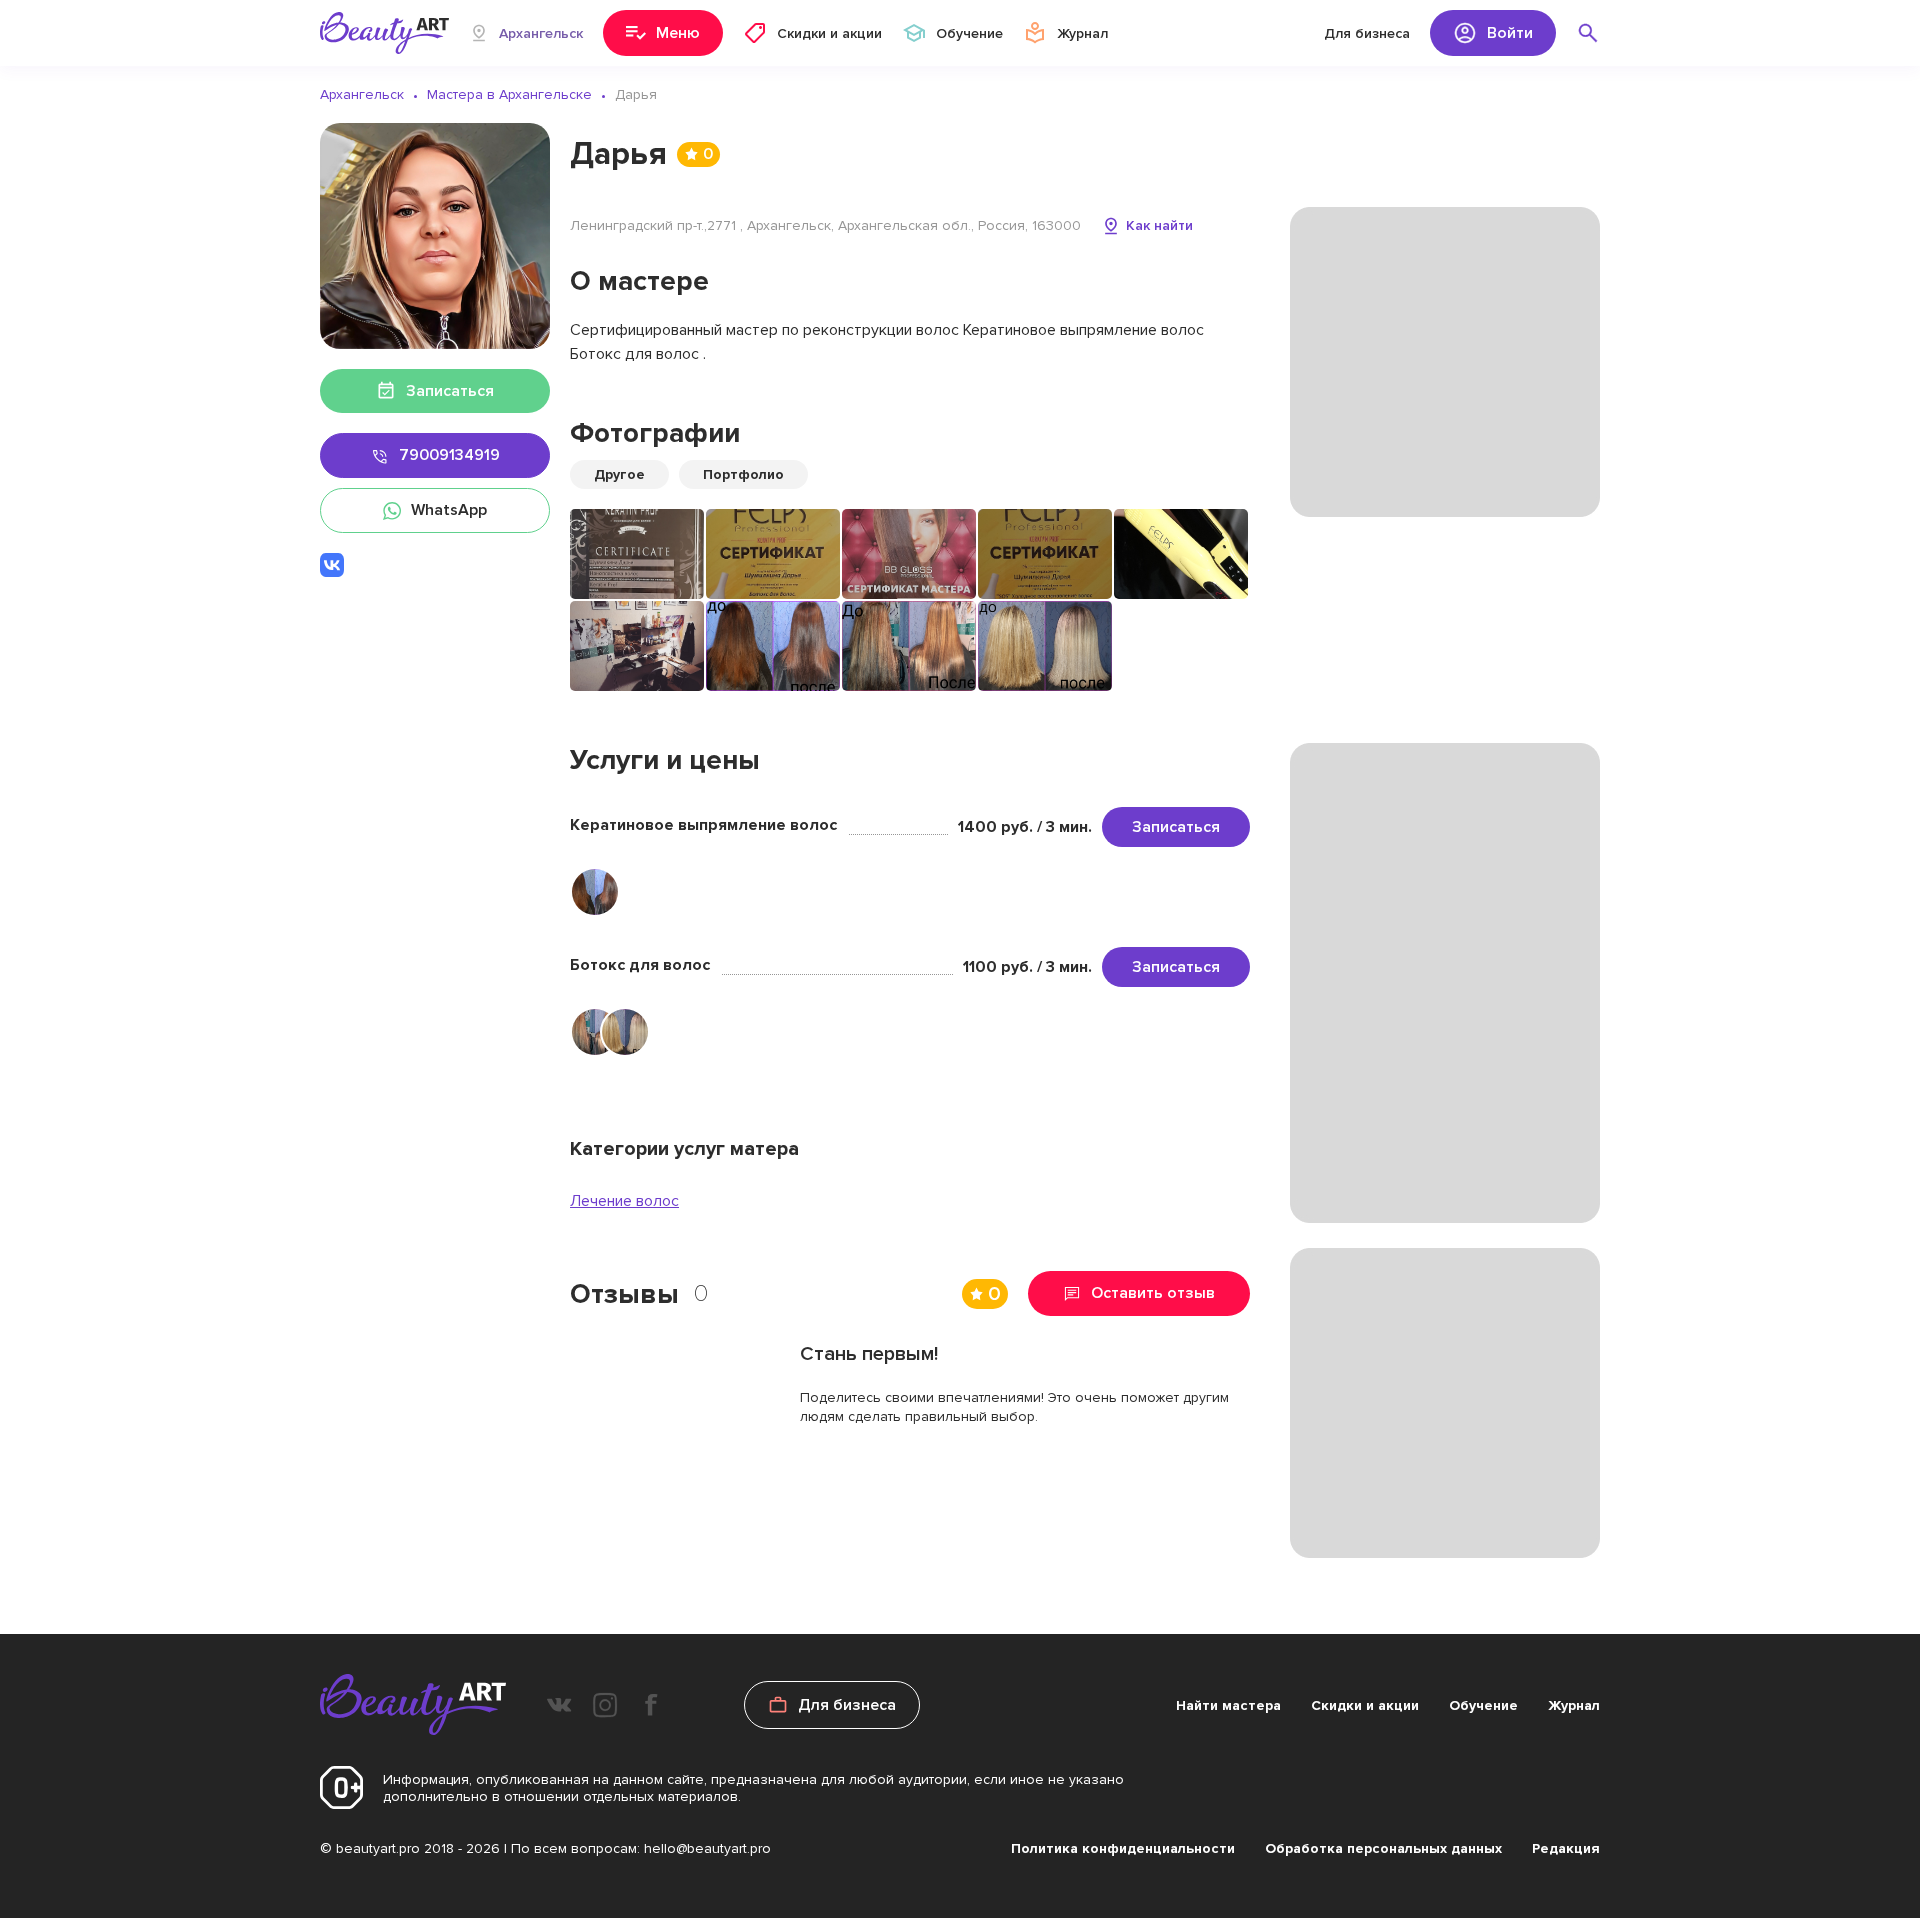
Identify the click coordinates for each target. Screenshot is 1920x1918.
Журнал (1574, 1705)
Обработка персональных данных (1383, 1848)
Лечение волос (624, 1201)
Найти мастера (1228, 1705)
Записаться (1176, 827)
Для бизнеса (1367, 33)
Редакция (1566, 1848)
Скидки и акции (1365, 1705)
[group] (637, 554)
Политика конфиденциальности (1123, 1848)
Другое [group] (619, 474)
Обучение (1483, 1705)
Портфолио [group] (743, 474)
